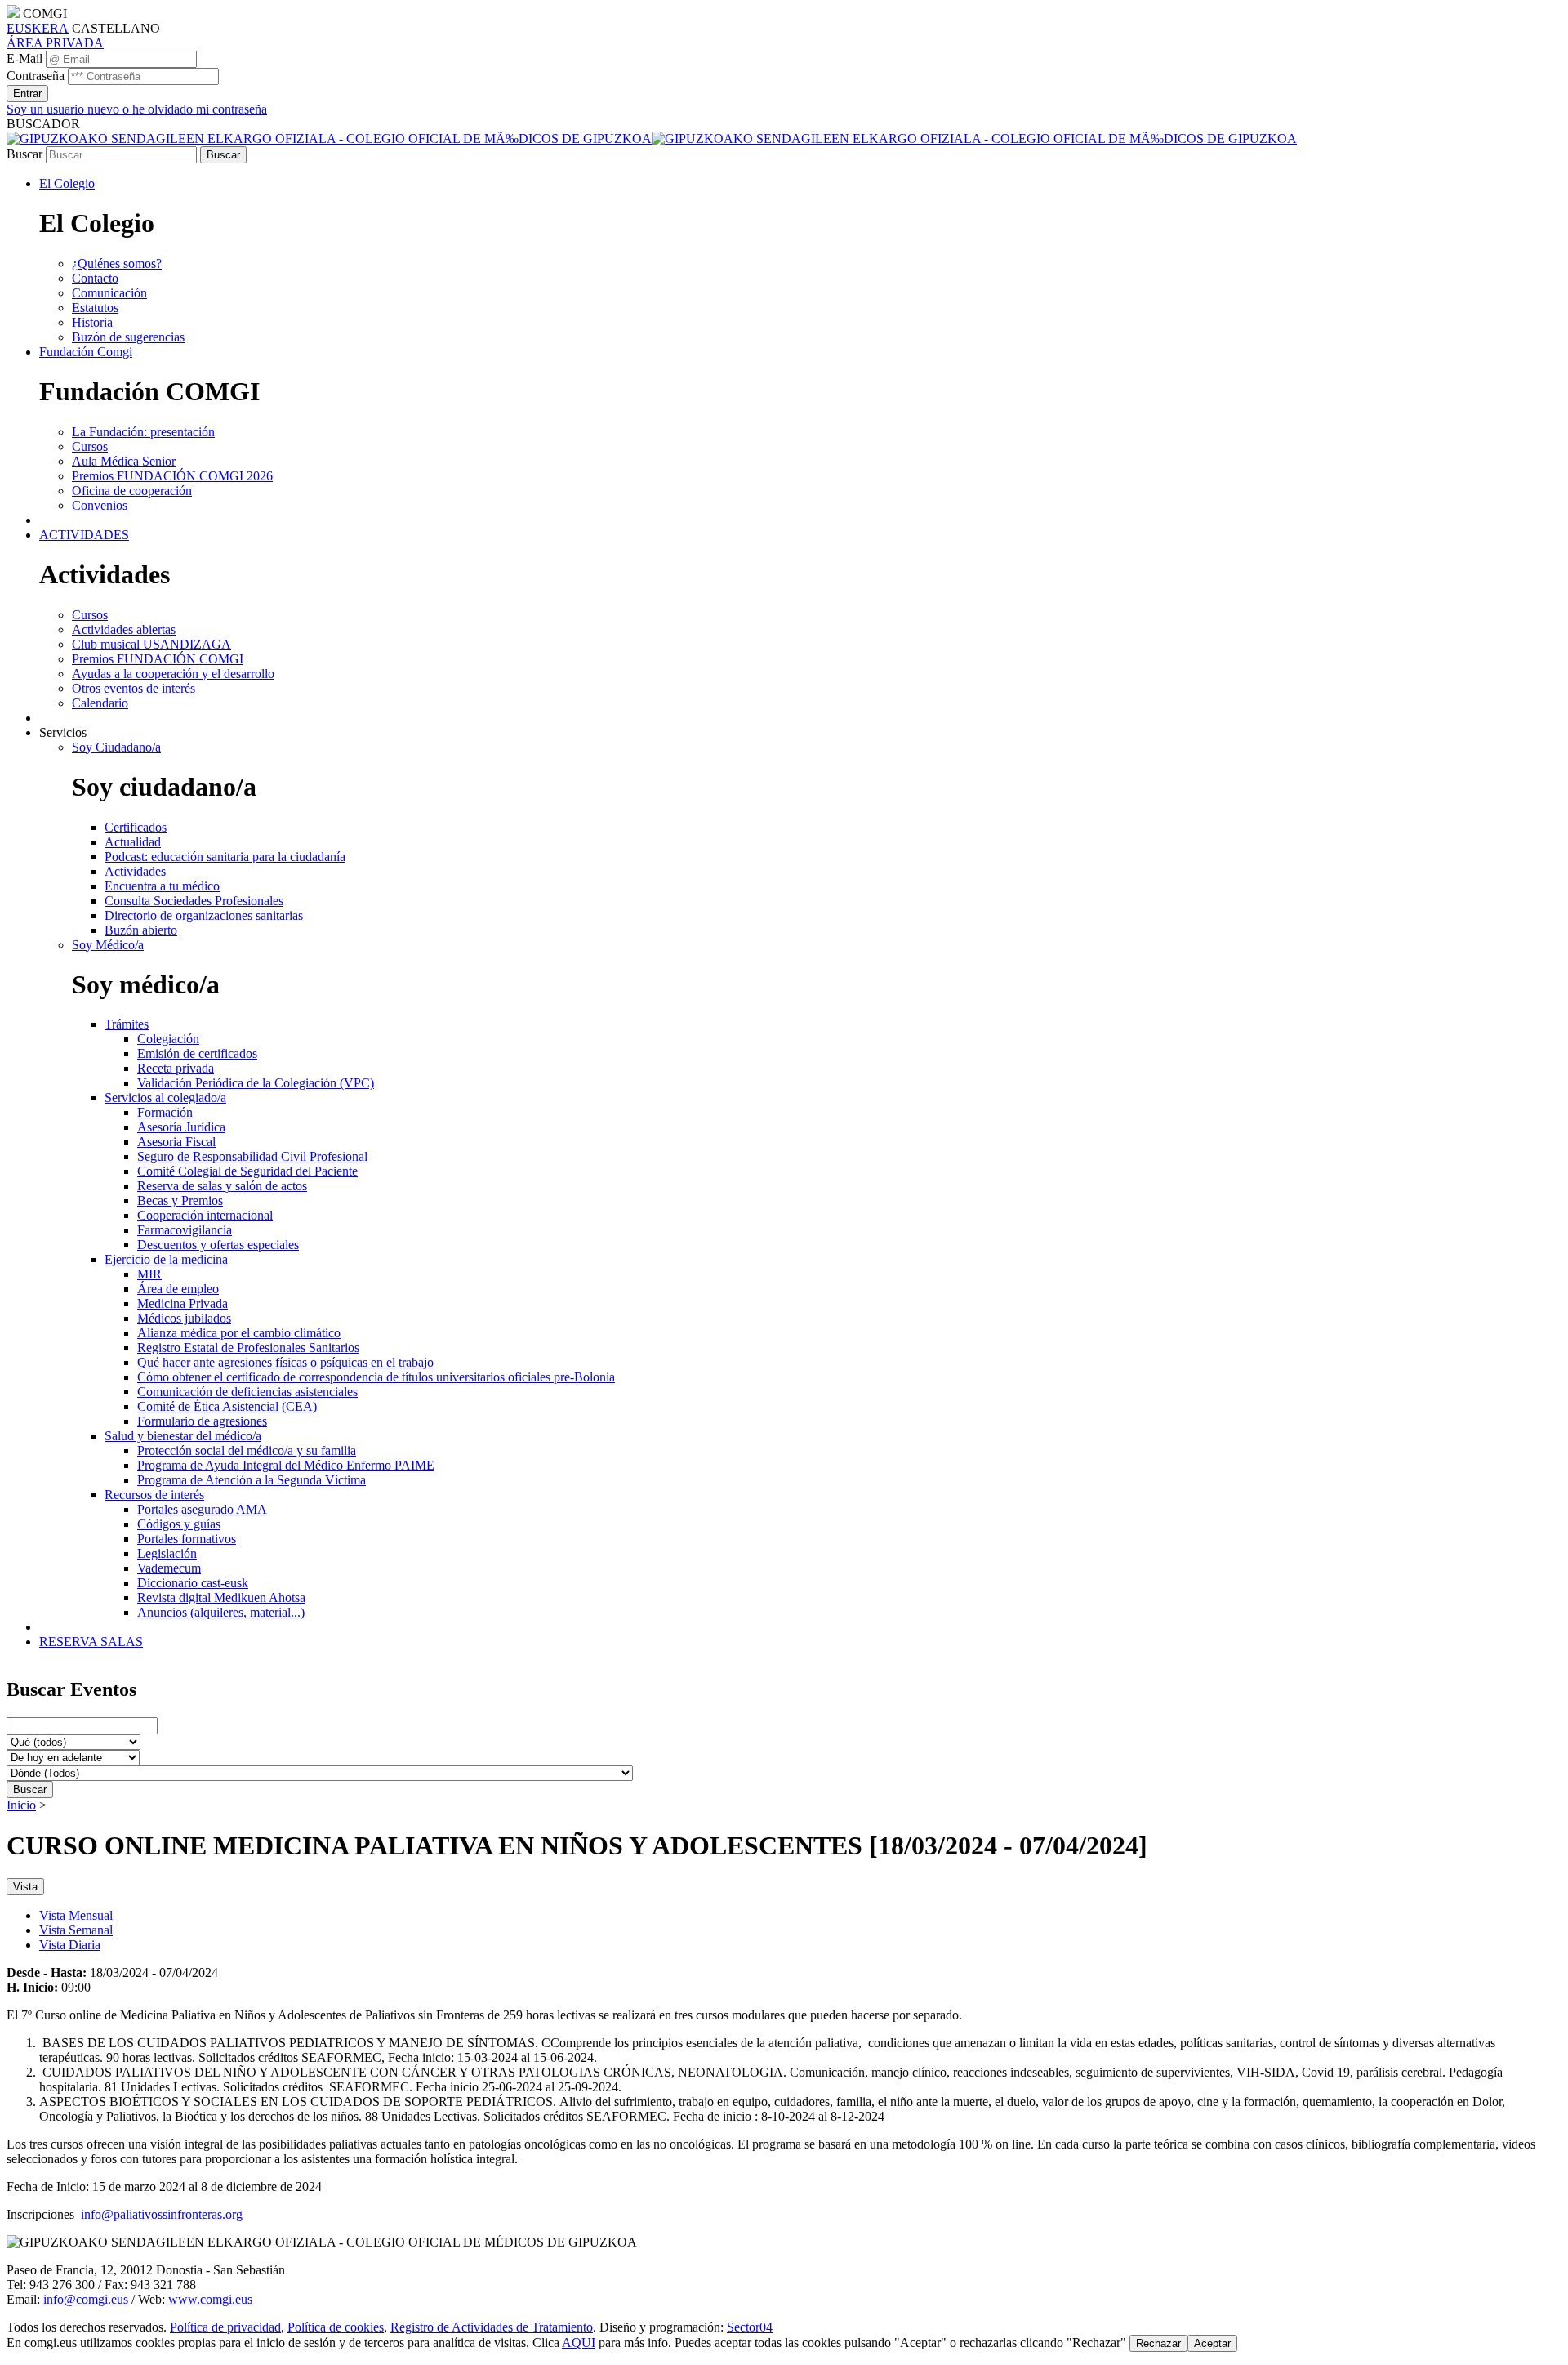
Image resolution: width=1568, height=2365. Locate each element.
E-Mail (24, 58)
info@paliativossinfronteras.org (162, 2214)
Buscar (24, 154)
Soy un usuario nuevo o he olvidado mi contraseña (137, 109)
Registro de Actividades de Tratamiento (492, 2327)
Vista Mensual (76, 1915)
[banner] (652, 138)
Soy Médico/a (108, 945)
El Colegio (67, 183)
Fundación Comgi (86, 352)
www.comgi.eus (210, 2299)
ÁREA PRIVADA (55, 43)
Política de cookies (336, 2327)
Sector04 (750, 2327)
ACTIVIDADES (84, 535)
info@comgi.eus (86, 2299)
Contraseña (36, 76)
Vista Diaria (70, 1945)
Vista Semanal (76, 1930)
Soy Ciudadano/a (116, 747)
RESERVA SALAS (91, 1642)
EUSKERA (38, 28)
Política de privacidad (225, 2327)
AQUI (579, 2343)
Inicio (21, 1805)
